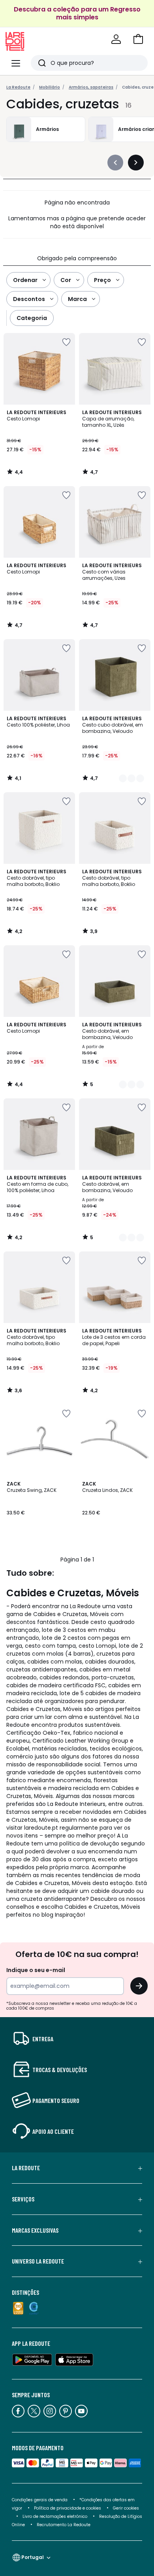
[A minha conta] (116, 39)
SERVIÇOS (23, 2199)
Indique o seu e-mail (36, 1970)
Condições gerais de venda (40, 2500)
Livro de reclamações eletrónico (55, 2516)
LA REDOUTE (26, 2168)
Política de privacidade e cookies (68, 2508)
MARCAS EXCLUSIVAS (35, 2230)
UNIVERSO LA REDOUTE (38, 2261)
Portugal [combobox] (33, 2557)
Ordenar (25, 280)
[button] (138, 39)
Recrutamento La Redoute (64, 2525)
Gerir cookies (126, 2508)
